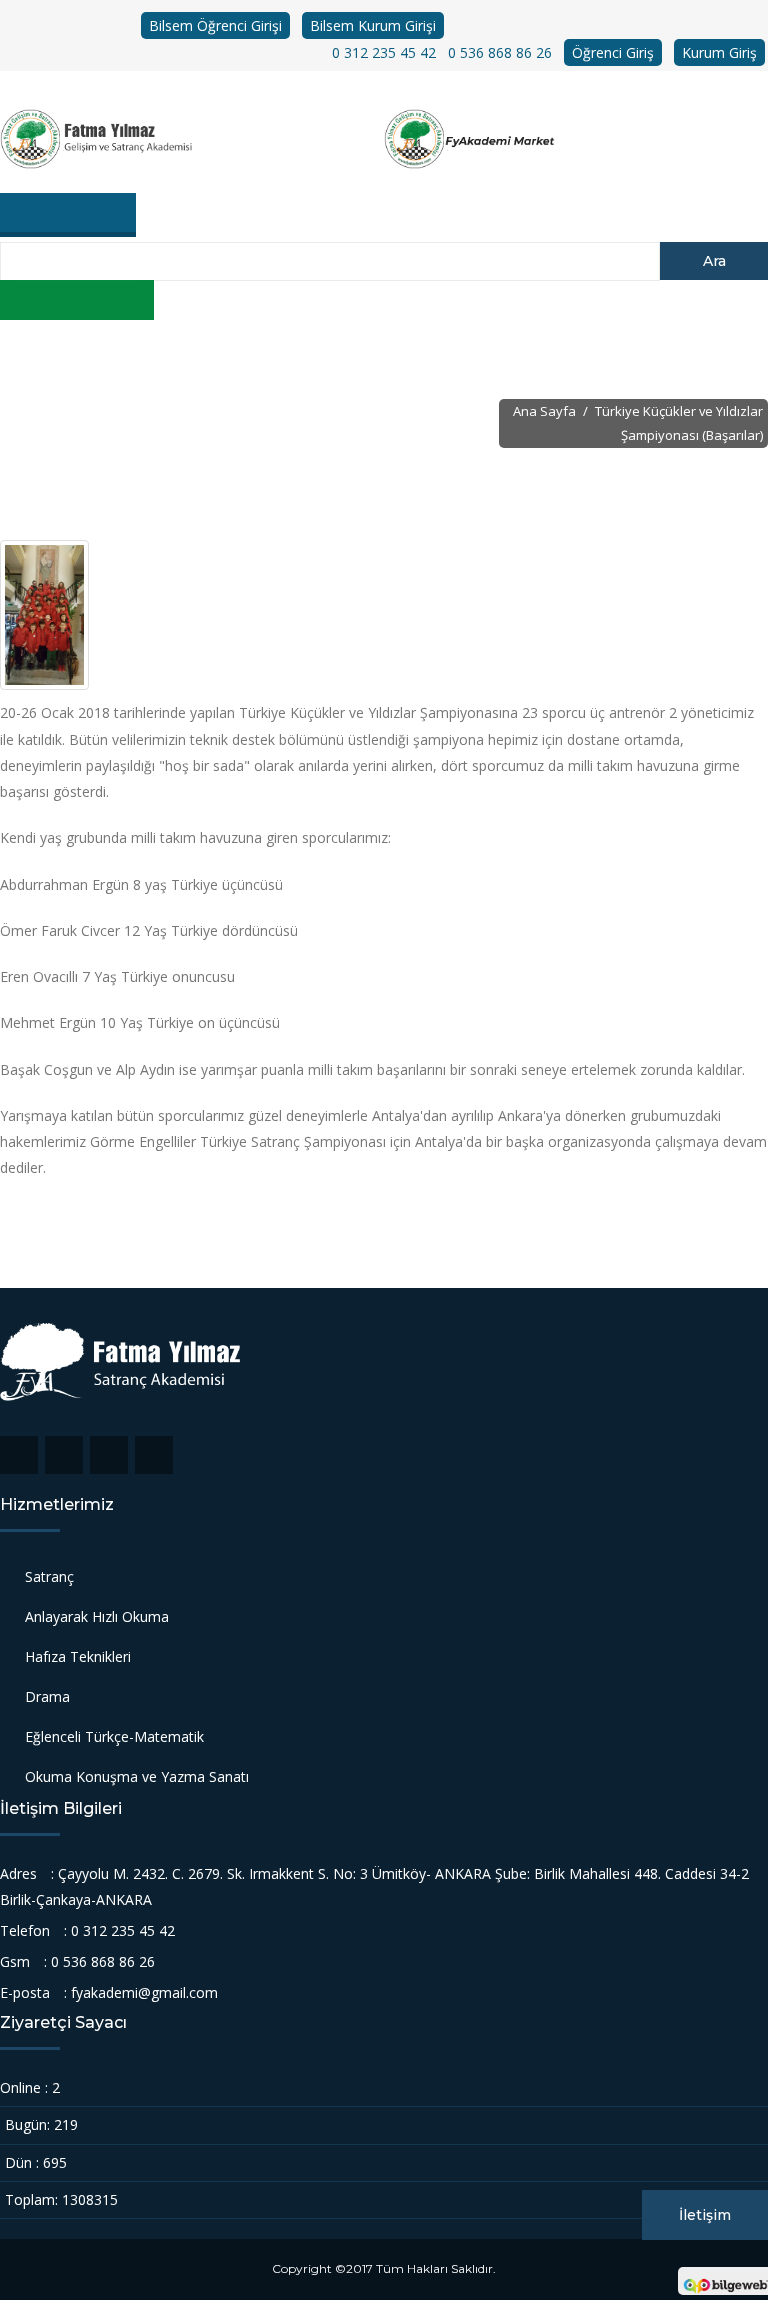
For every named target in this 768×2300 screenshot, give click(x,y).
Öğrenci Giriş (613, 52)
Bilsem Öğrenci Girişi (215, 25)
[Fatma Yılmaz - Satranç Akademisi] (192, 139)
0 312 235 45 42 (384, 52)
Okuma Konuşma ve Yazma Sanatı (137, 1776)
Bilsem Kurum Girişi (373, 25)
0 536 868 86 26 (500, 52)
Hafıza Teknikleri (78, 1656)
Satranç (49, 1576)
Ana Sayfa (544, 411)
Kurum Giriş (719, 52)
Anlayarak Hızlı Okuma (97, 1616)
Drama (47, 1696)
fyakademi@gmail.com (144, 1992)
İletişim (705, 2215)
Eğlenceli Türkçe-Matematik (114, 1736)
